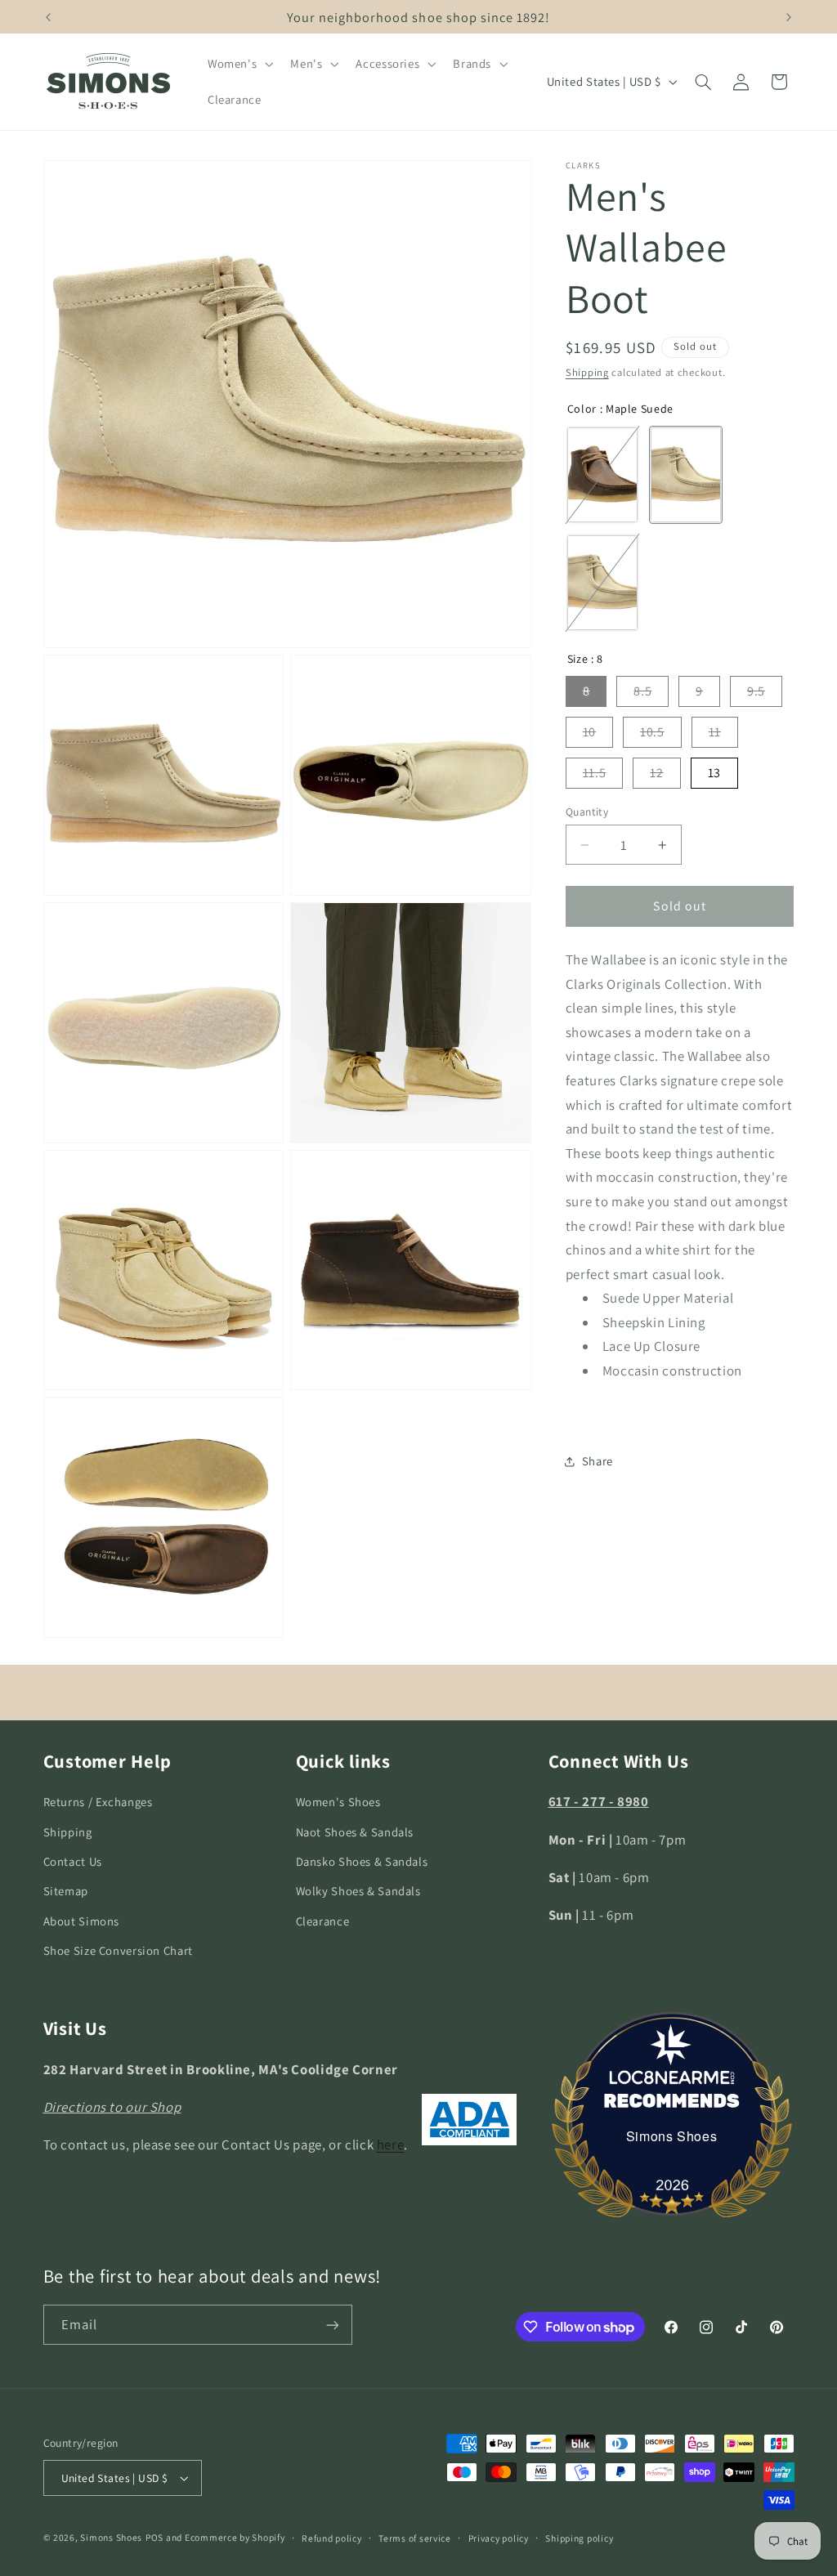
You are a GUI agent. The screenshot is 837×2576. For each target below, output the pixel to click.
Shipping (587, 372)
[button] (238, 64)
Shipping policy (579, 2538)
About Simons (82, 1921)
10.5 (652, 732)
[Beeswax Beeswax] (602, 475)
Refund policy (332, 2538)
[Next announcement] (789, 17)
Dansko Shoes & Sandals (362, 1861)
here (391, 2144)
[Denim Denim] (602, 583)
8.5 (642, 691)
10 (589, 732)
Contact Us (73, 1861)
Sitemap (66, 1891)
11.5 (595, 773)
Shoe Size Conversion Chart (118, 1950)
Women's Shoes (338, 1802)
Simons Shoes (672, 2136)
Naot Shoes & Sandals (355, 1832)
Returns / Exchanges (98, 1802)
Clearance (323, 1921)
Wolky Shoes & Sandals (358, 1891)
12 (656, 773)
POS (154, 2537)
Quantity (587, 812)
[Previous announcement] (48, 17)
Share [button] (598, 1461)
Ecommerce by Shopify (235, 2537)
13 (714, 773)
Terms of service (415, 2538)
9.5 (756, 691)
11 (715, 732)
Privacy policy (499, 2538)
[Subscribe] (332, 2325)
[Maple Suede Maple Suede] (686, 475)
